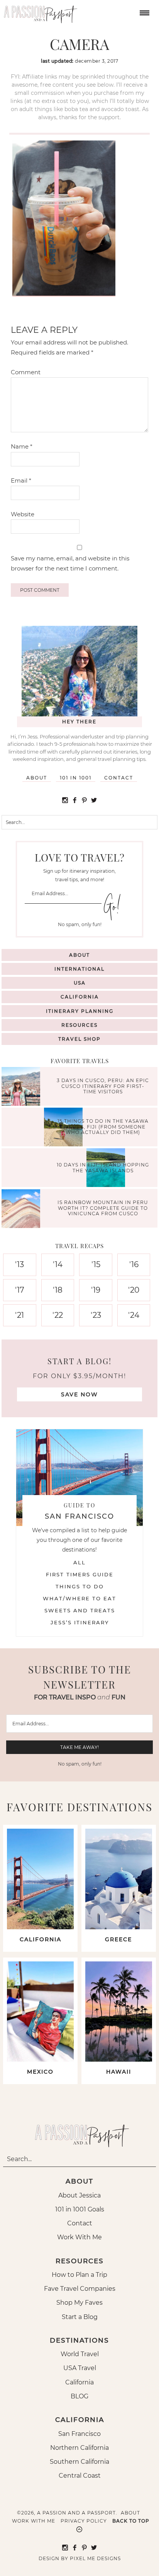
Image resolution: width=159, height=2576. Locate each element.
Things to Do (80, 1586)
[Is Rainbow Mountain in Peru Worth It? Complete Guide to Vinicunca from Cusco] (23, 1210)
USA (80, 983)
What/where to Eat (79, 1598)
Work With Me (79, 2237)
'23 (96, 1315)
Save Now (79, 1394)
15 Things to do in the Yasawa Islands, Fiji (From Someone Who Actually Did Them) (103, 1127)
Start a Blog (80, 2317)
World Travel (80, 2354)
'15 (96, 1264)
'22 (58, 1315)
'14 (58, 1264)
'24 (134, 1315)
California (80, 997)
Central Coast (80, 2476)
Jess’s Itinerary (80, 1622)
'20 (134, 1290)
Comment (26, 372)
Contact (119, 778)
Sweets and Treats (80, 1610)
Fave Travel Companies (80, 2289)
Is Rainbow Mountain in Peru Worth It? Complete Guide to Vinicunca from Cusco (103, 1208)
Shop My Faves (79, 2303)
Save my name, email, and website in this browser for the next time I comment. (70, 563)
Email (21, 480)
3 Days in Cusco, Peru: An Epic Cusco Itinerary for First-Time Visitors (103, 1086)
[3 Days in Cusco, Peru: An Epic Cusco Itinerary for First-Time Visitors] (23, 1087)
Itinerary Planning (80, 1011)
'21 (19, 1315)
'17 (20, 1290)
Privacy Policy (84, 2521)
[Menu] (144, 12)
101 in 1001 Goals (80, 2209)
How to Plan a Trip (79, 2275)
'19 (96, 1290)
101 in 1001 (76, 778)
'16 (134, 1264)
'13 (19, 1264)
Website (23, 514)
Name (22, 446)
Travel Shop (79, 1039)
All (79, 1562)
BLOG (79, 2396)
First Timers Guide (80, 1574)
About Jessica (79, 2195)
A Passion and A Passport (39, 12)
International (79, 969)
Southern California (79, 2462)
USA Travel (80, 2368)
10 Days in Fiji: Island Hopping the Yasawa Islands (103, 1167)
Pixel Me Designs (95, 2558)
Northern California (79, 2448)
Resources (79, 1025)
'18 (58, 1290)
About (37, 778)
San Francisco (79, 2434)
